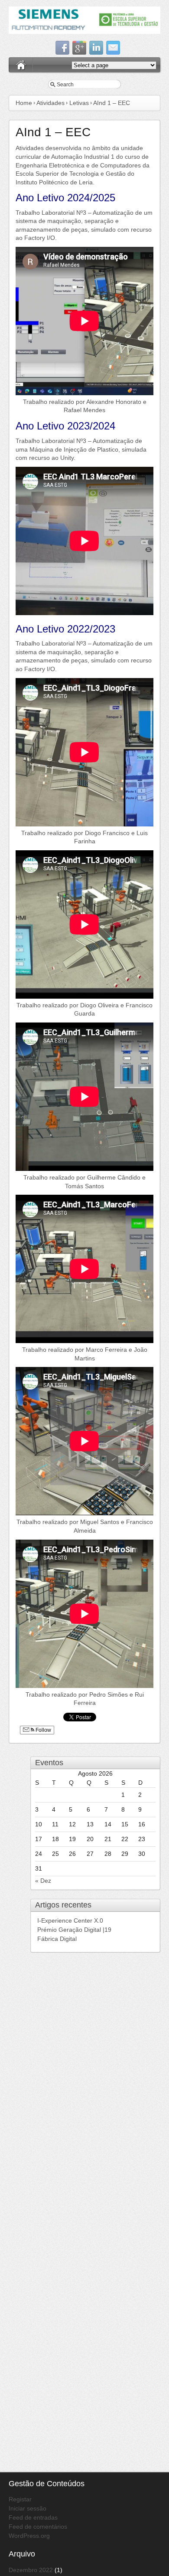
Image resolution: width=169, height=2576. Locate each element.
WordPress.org (29, 2536)
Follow (43, 1730)
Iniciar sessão (28, 2508)
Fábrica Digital (57, 1939)
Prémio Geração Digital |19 (74, 1930)
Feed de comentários (38, 2527)
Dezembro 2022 (31, 2570)
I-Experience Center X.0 (71, 1921)
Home (24, 103)
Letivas (79, 103)
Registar (20, 2499)
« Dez (43, 1881)
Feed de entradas (33, 2517)
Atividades (50, 103)
